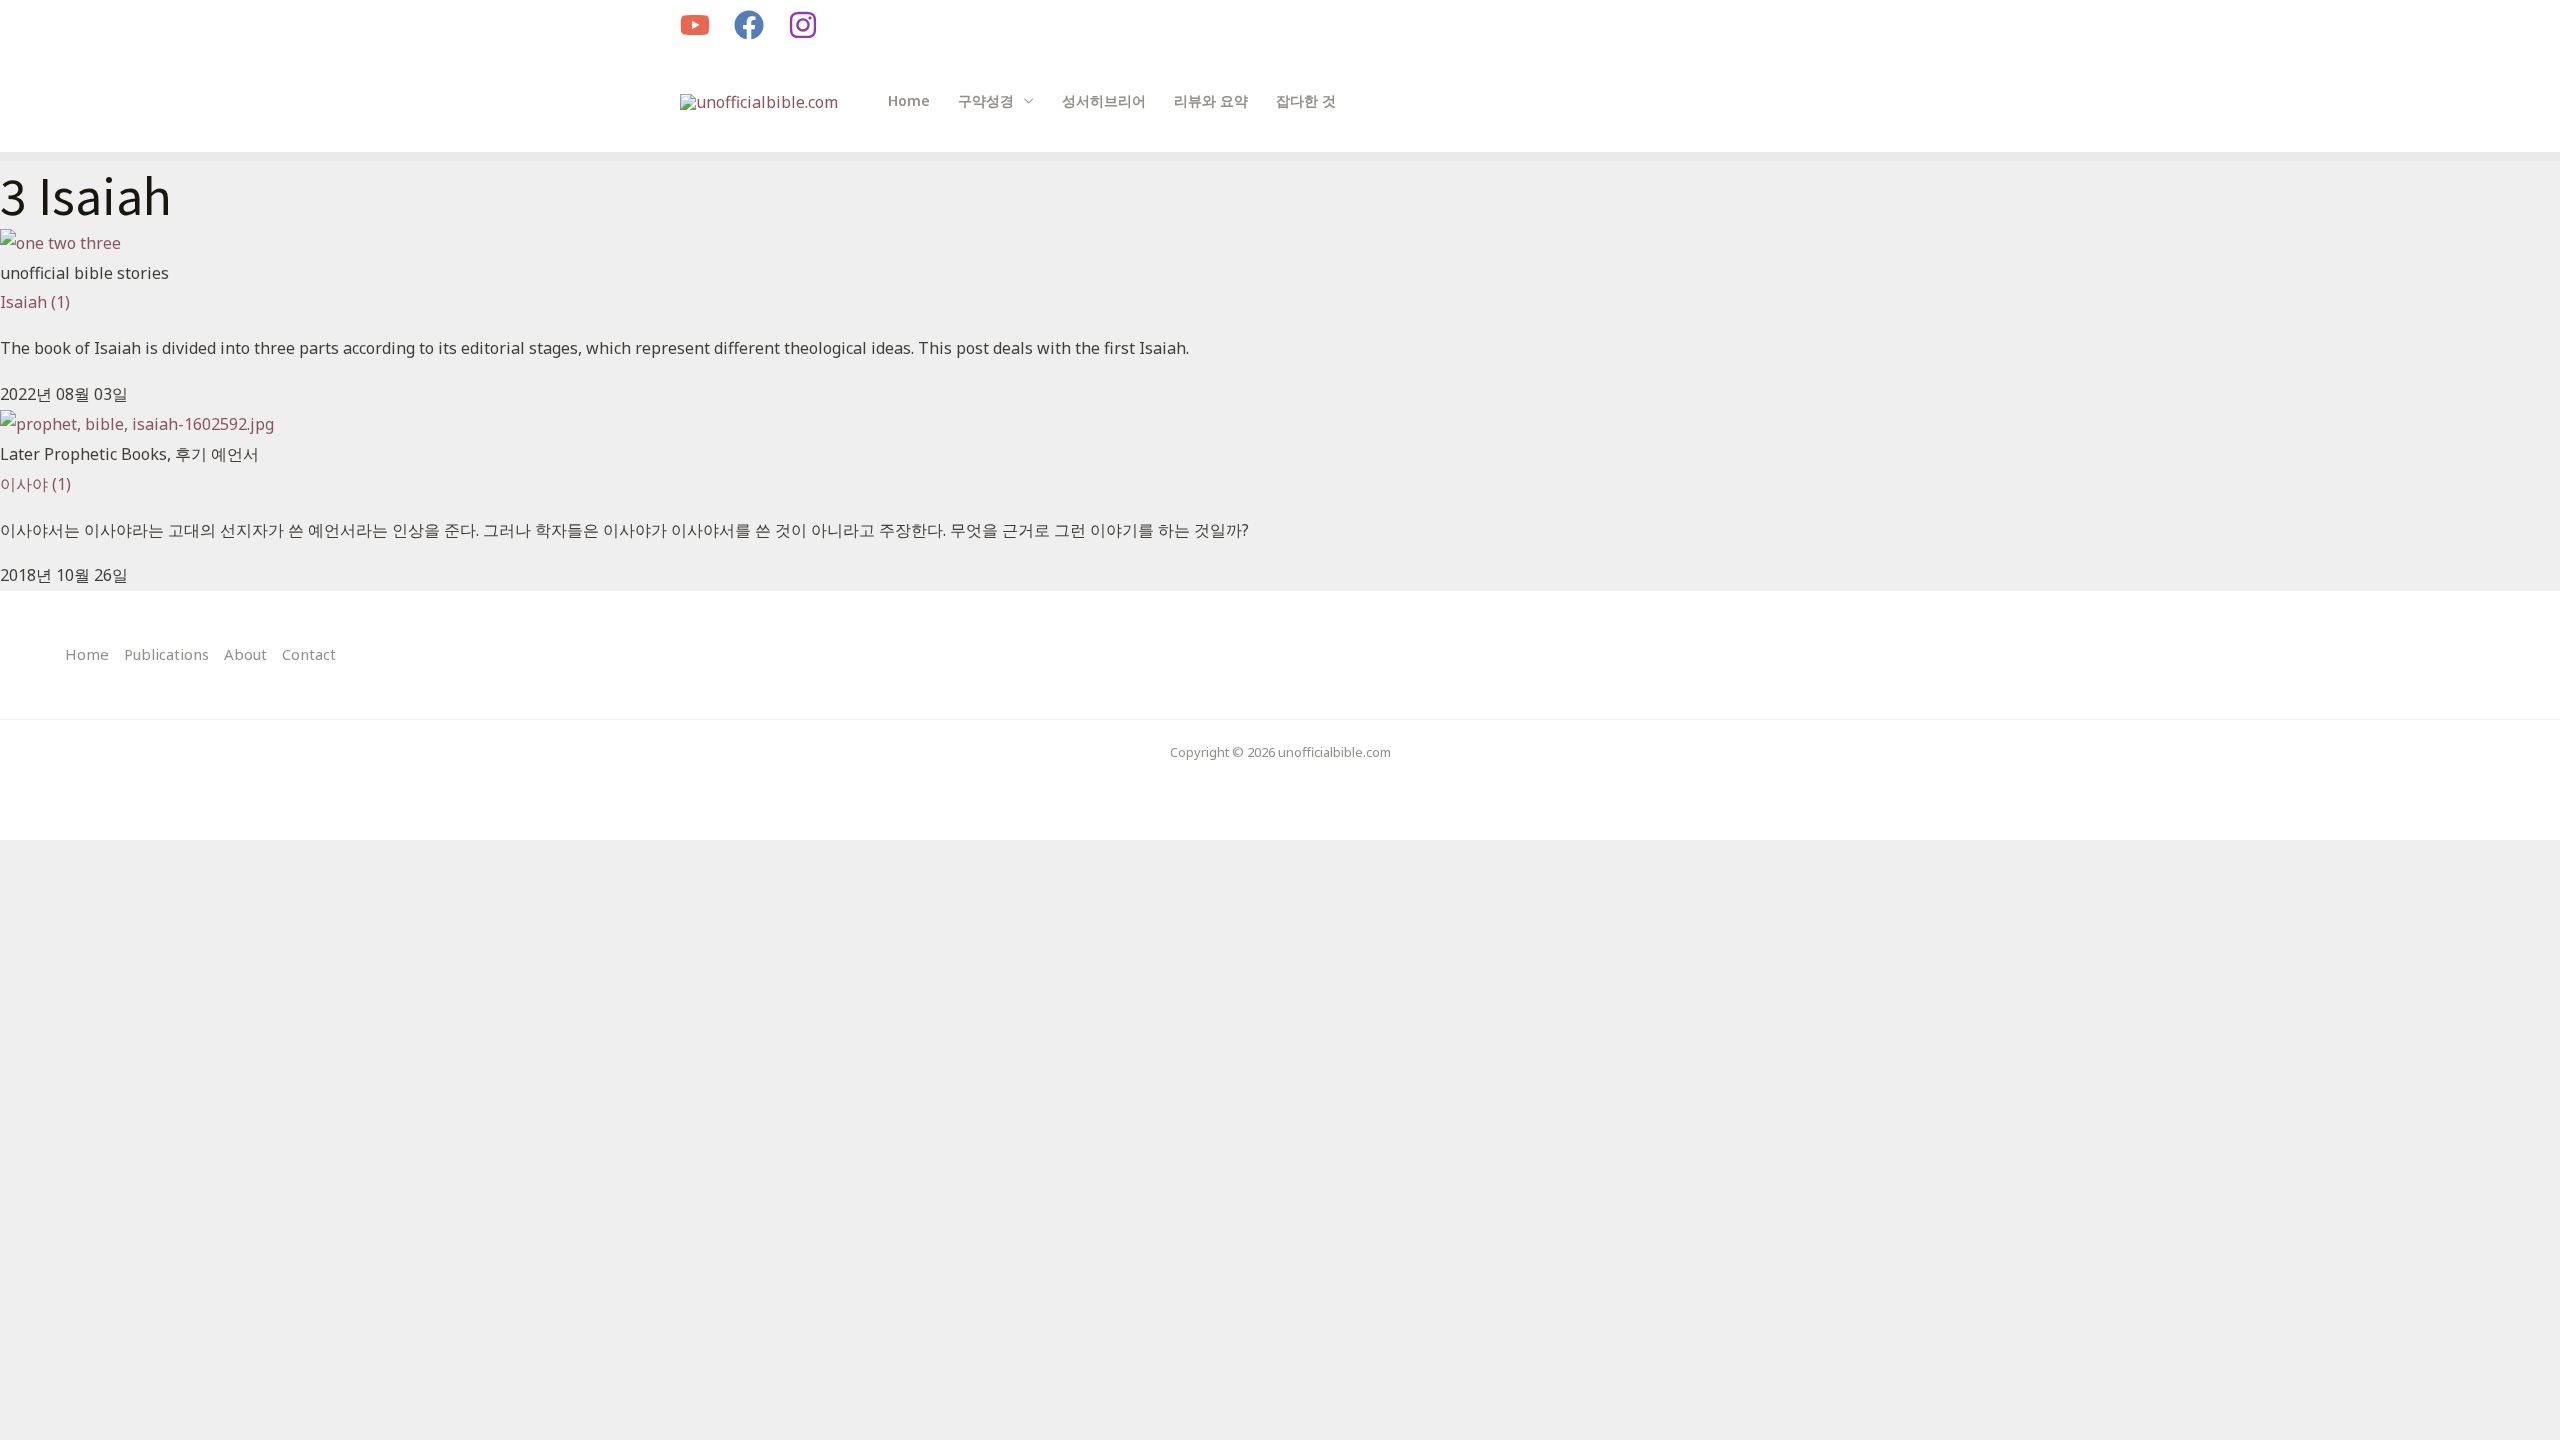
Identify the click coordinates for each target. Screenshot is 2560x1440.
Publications (166, 654)
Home (909, 100)
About (245, 654)
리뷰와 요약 (1211, 100)
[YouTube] (695, 25)
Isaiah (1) (35, 302)
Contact (309, 654)
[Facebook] (749, 25)
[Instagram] (803, 25)
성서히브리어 (1104, 100)
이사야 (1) (35, 484)
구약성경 (986, 100)
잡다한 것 (1306, 100)
